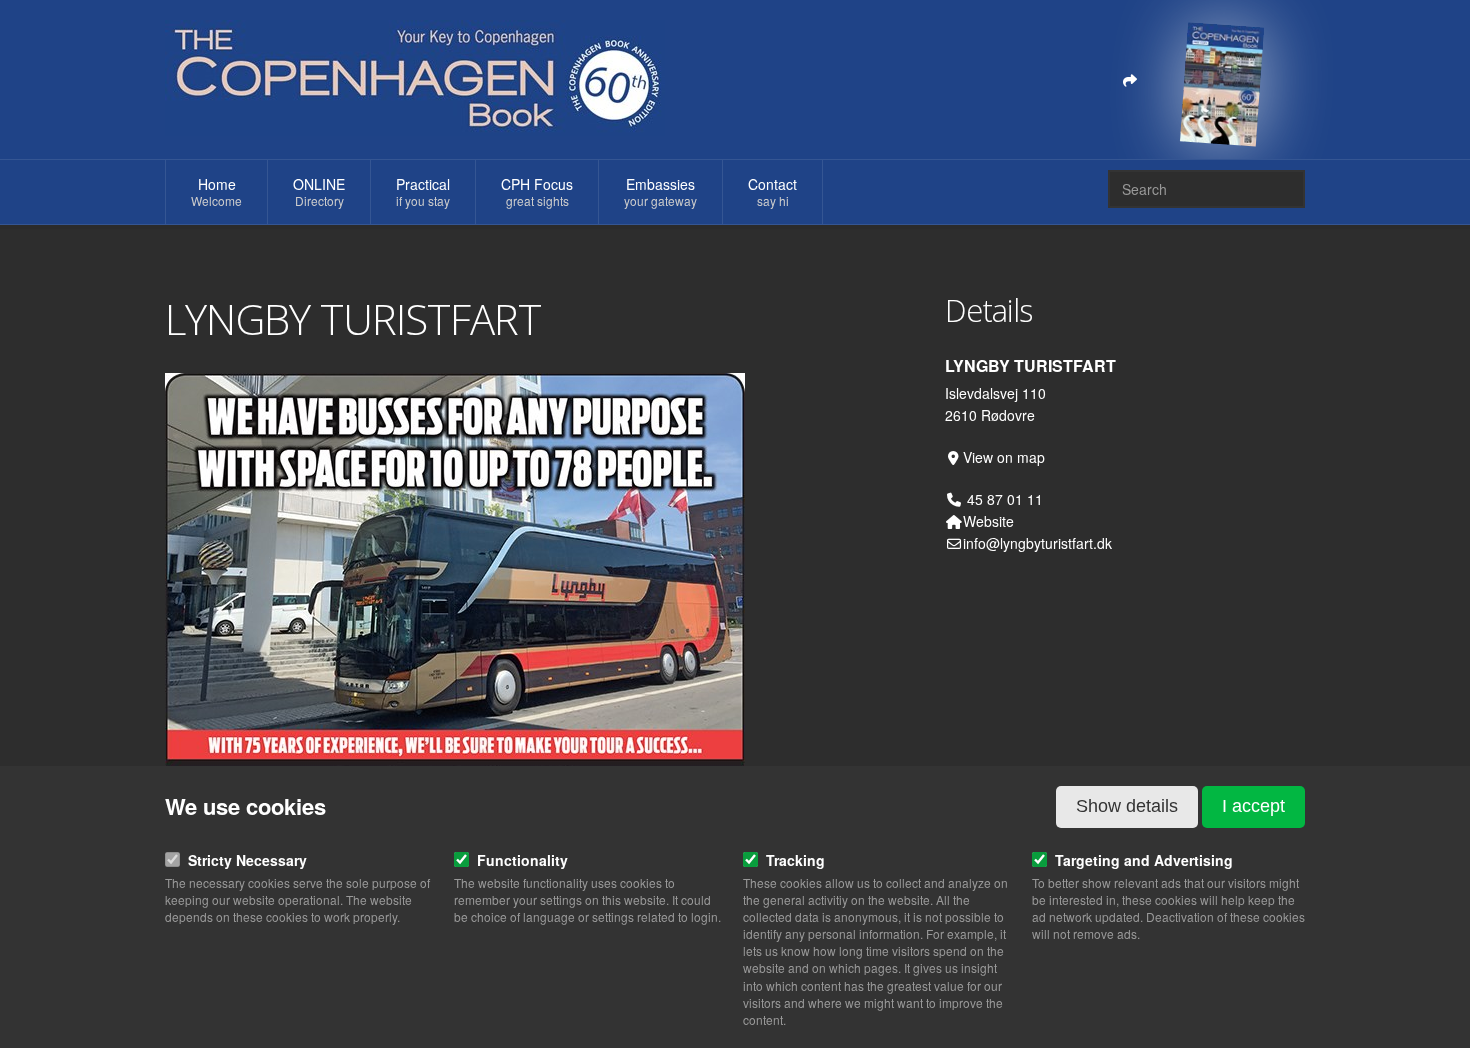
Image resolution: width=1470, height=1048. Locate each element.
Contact (772, 191)
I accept (1253, 806)
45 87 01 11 (1003, 499)
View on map (1004, 457)
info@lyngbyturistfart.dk (1037, 543)
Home (216, 191)
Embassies (660, 191)
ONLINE (319, 191)
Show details (1127, 806)
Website (988, 521)
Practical (423, 191)
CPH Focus (537, 191)
